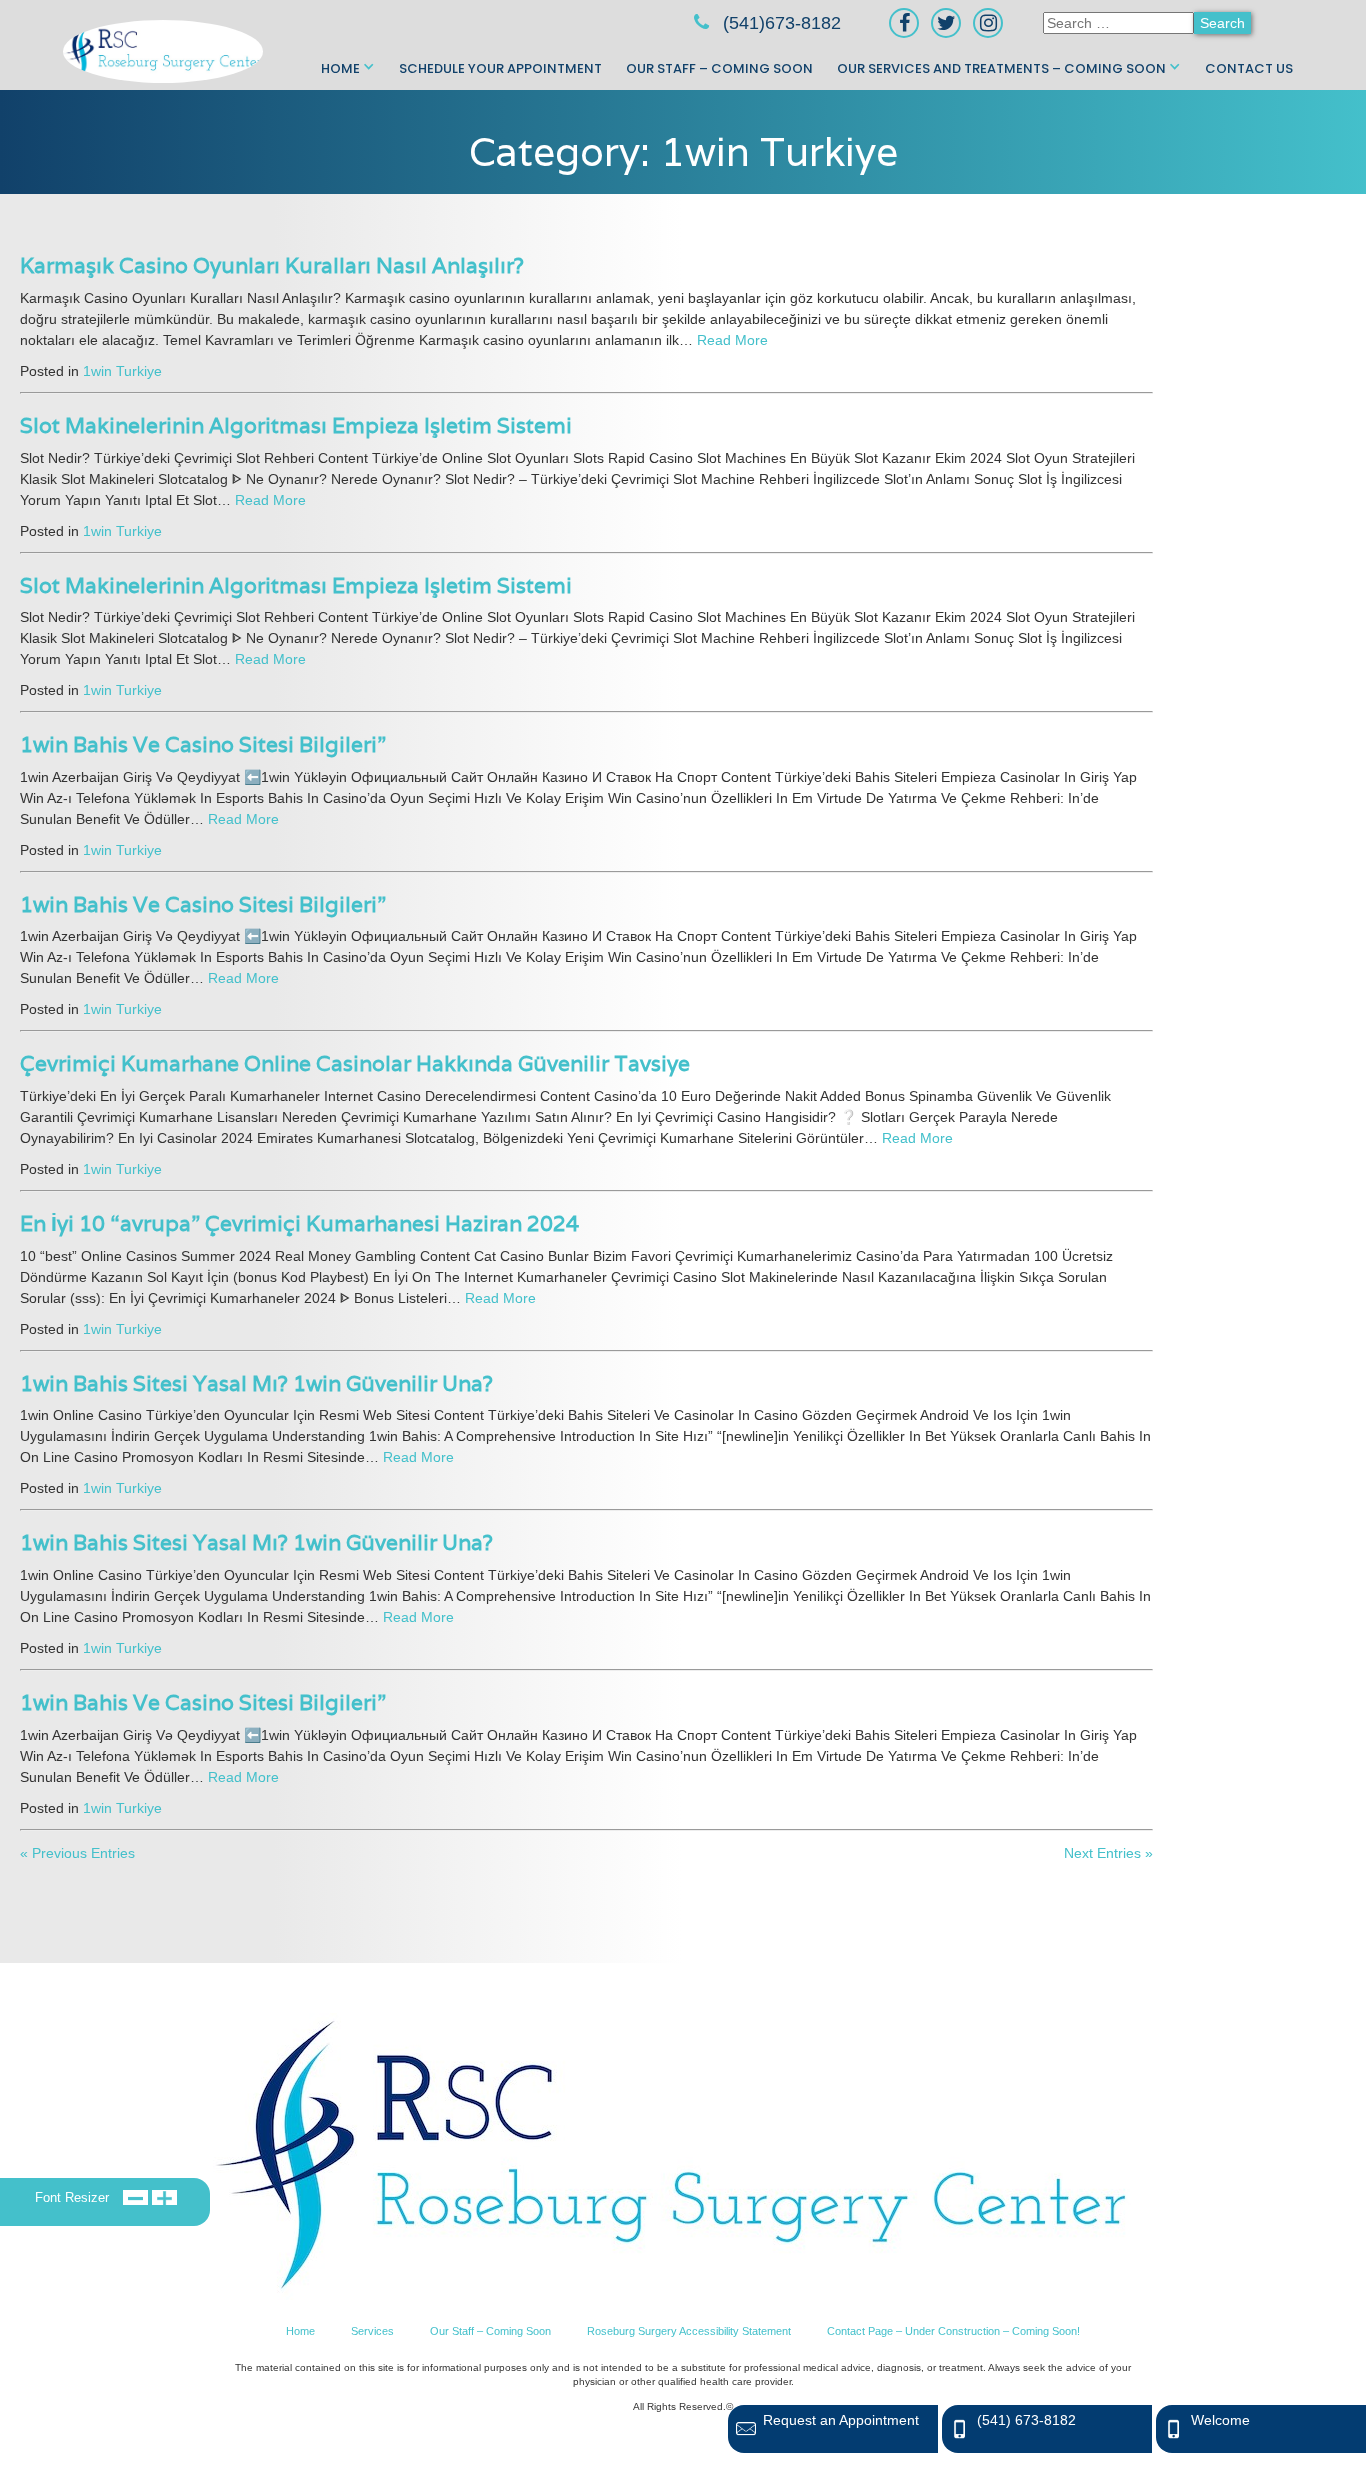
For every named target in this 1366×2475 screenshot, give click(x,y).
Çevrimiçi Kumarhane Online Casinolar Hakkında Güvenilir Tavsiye (355, 1063)
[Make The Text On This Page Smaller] (135, 2196)
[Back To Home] (672, 2156)
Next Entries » (1108, 1853)
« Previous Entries (77, 1853)
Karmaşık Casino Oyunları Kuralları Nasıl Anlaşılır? (272, 265)
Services (372, 2331)
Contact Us (1249, 68)
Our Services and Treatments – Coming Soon (1001, 68)
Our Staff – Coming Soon (719, 68)
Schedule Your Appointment (500, 68)
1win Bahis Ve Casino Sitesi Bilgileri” (203, 744)
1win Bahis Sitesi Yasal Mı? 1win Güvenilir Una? (256, 1383)
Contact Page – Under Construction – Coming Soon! (953, 2331)
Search (1222, 23)
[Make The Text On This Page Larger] (164, 2196)
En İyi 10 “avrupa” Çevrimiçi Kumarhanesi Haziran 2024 (299, 1223)
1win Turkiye (122, 371)
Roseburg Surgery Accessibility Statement (689, 2331)
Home (340, 68)
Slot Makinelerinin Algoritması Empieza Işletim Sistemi (296, 425)
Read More (732, 340)
